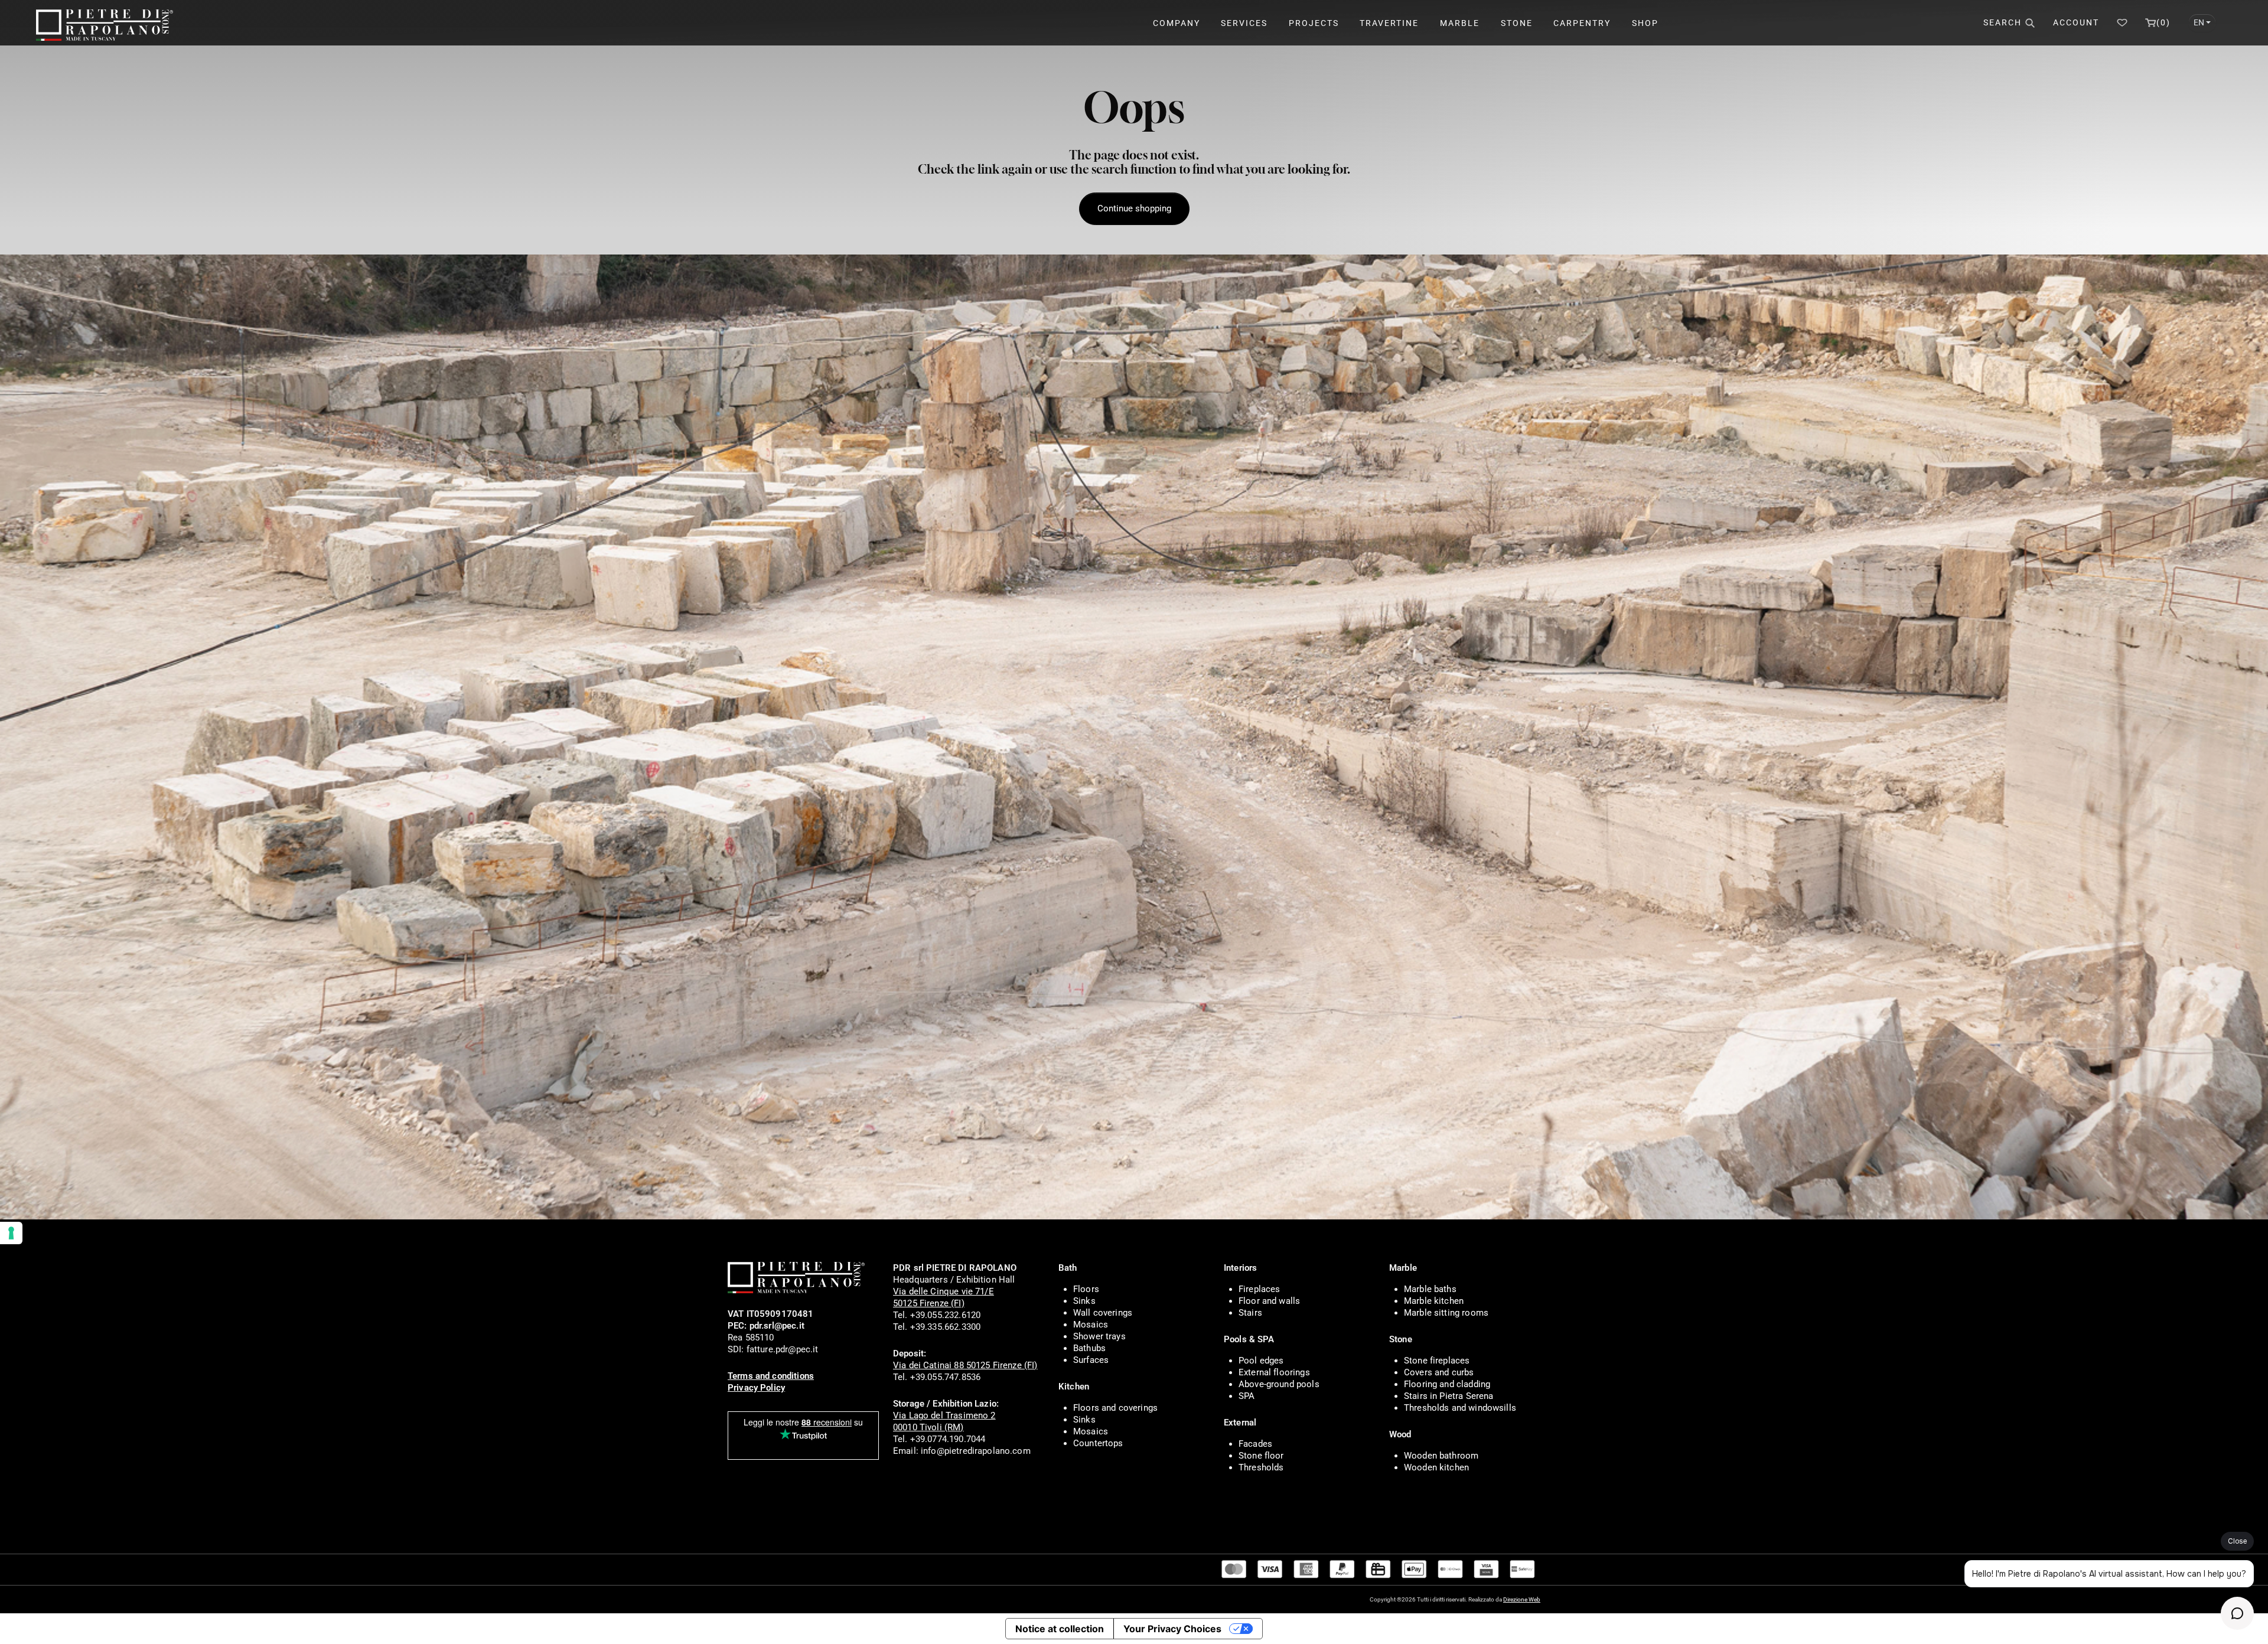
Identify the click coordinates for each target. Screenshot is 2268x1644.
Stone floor (1261, 1456)
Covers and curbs (1439, 1372)
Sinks (1084, 1301)
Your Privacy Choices (1172, 1629)
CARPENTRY (1582, 23)
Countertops (1098, 1443)
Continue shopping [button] (1134, 208)
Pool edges (1261, 1361)
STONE (1517, 23)
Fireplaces (1260, 1289)
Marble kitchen (1434, 1301)
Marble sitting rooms (1446, 1313)
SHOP (1645, 23)
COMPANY (1177, 23)
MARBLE (1460, 23)
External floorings (1274, 1372)
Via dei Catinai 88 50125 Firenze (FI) (965, 1365)
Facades (1255, 1444)
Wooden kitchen (1436, 1467)
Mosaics (1091, 1325)
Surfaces (1091, 1360)
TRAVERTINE (1389, 23)
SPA (1247, 1396)
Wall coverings (1103, 1313)
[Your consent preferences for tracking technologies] (11, 1233)
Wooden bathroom (1441, 1456)
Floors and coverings (1115, 1408)
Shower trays (1099, 1336)
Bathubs (1089, 1348)
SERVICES (1244, 23)
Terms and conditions (771, 1376)
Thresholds (1261, 1467)
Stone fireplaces (1437, 1361)
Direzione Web (1522, 1599)
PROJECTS (1314, 23)
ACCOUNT (2076, 22)
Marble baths (1430, 1289)
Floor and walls (1269, 1301)
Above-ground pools (1279, 1384)
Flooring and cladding (1447, 1384)
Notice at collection (1060, 1629)
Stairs (1250, 1313)
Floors (1086, 1289)
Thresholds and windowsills (1460, 1408)
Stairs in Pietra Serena (1449, 1396)
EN (2199, 22)
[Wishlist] (2122, 23)
